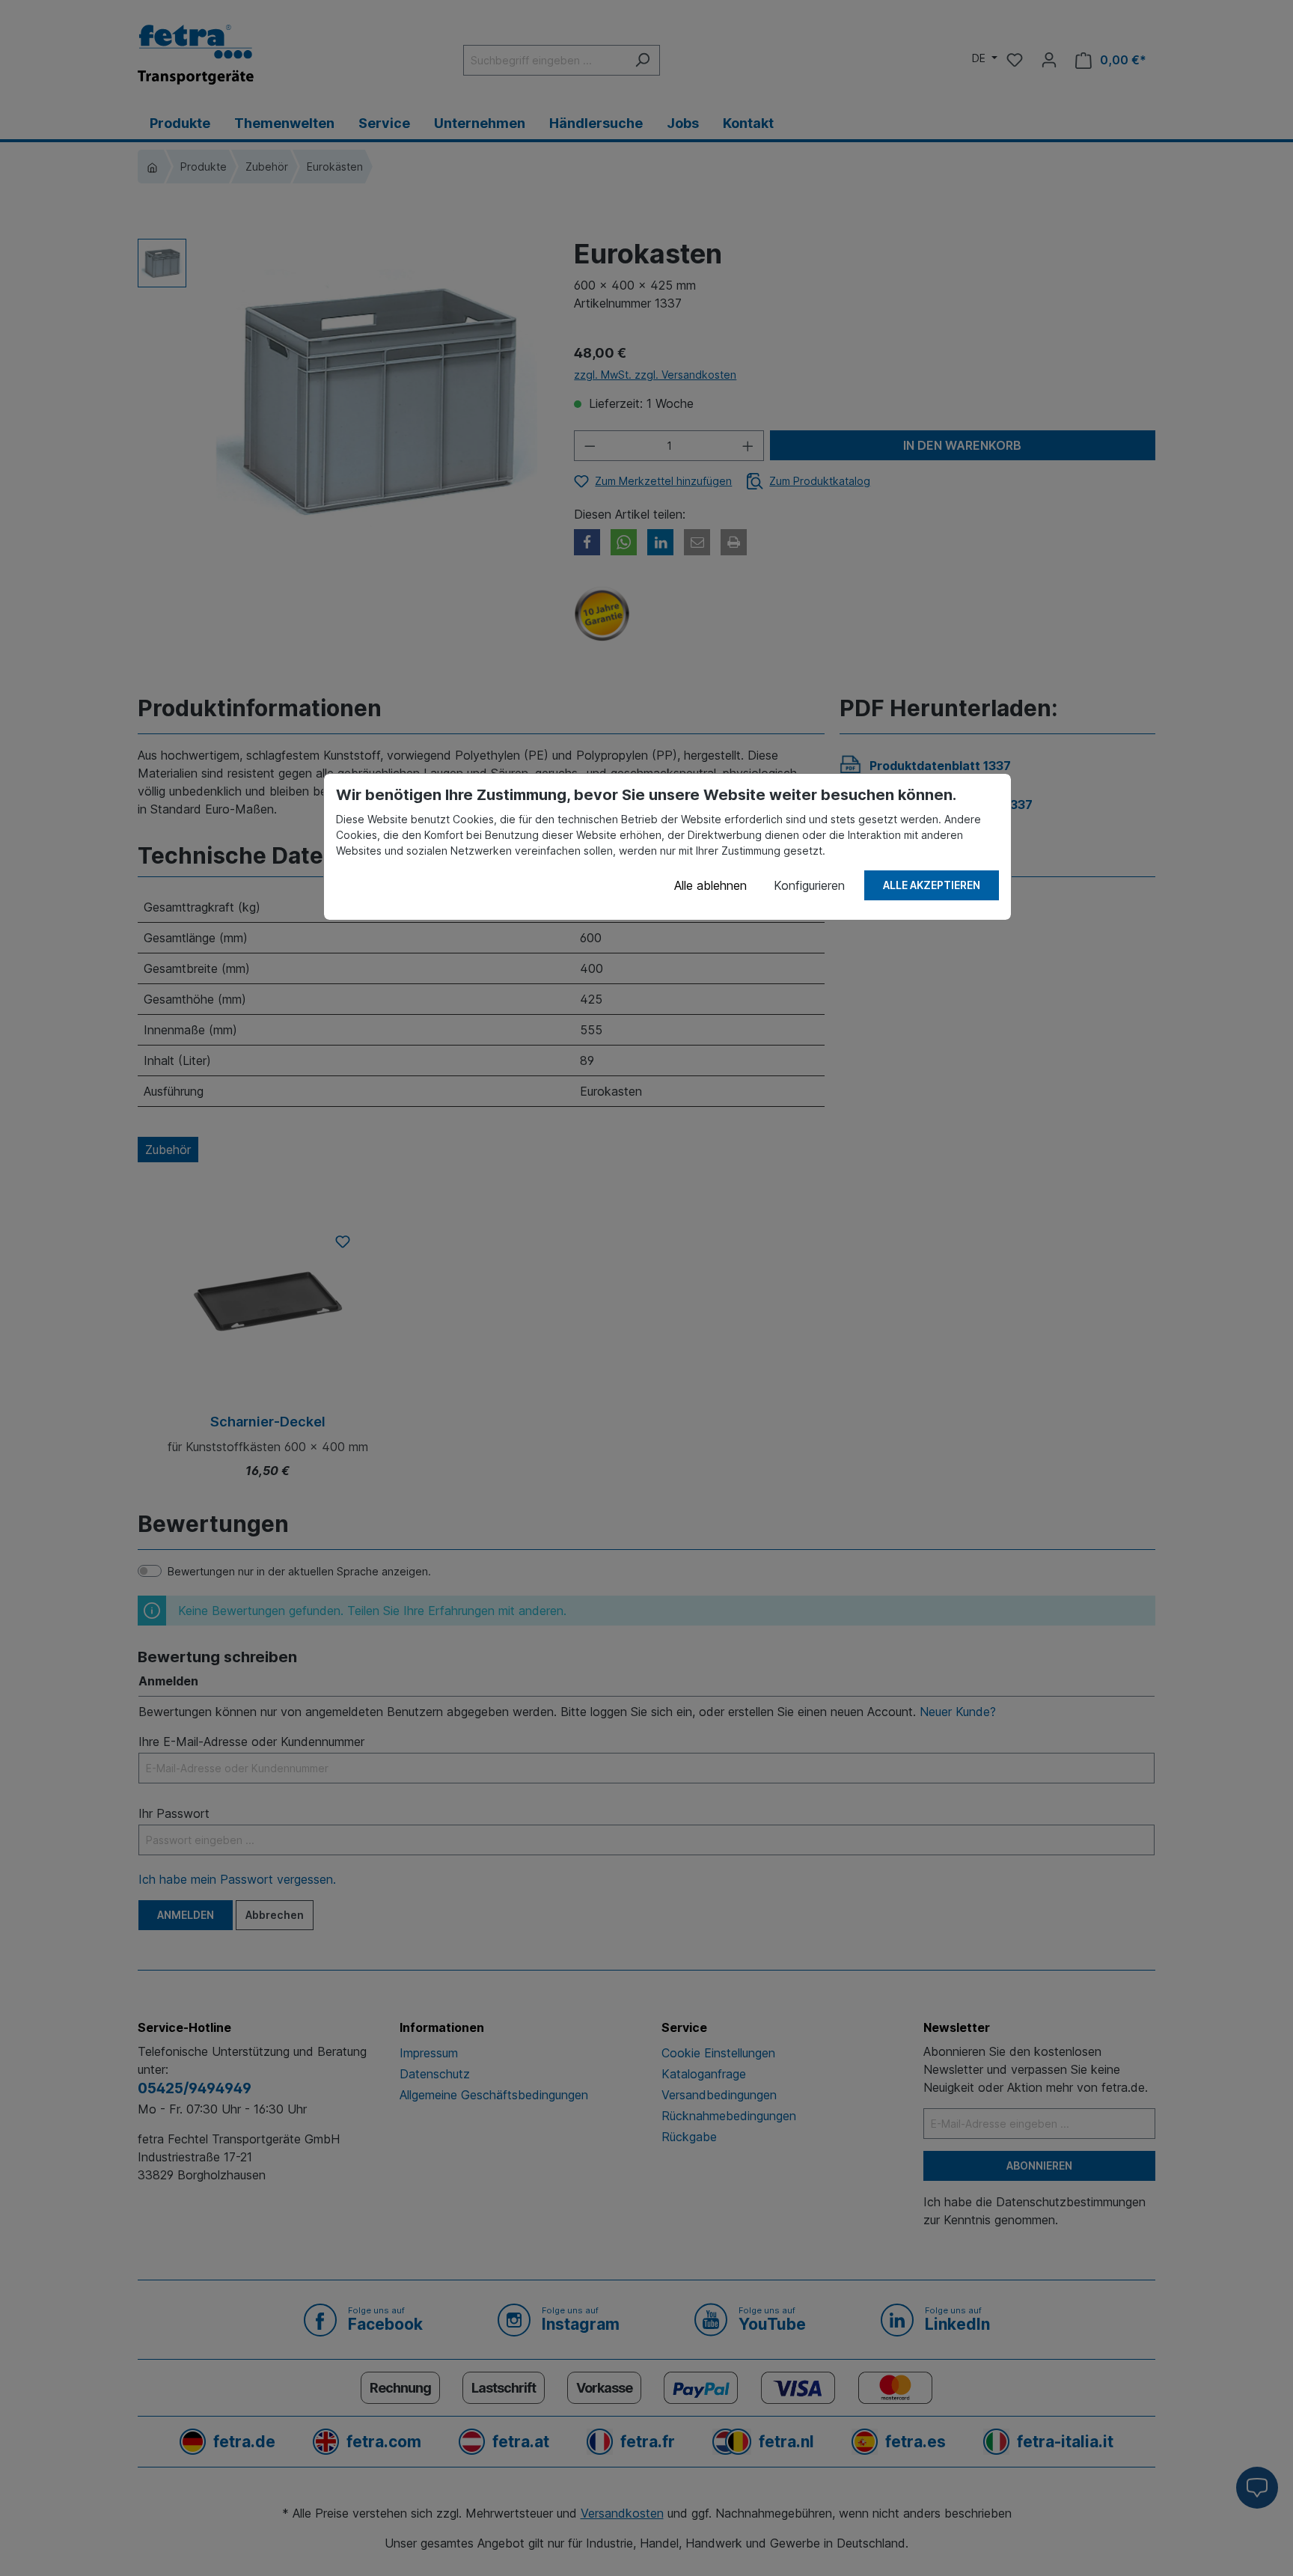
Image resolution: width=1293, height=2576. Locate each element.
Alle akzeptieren (932, 885)
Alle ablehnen (710, 885)
